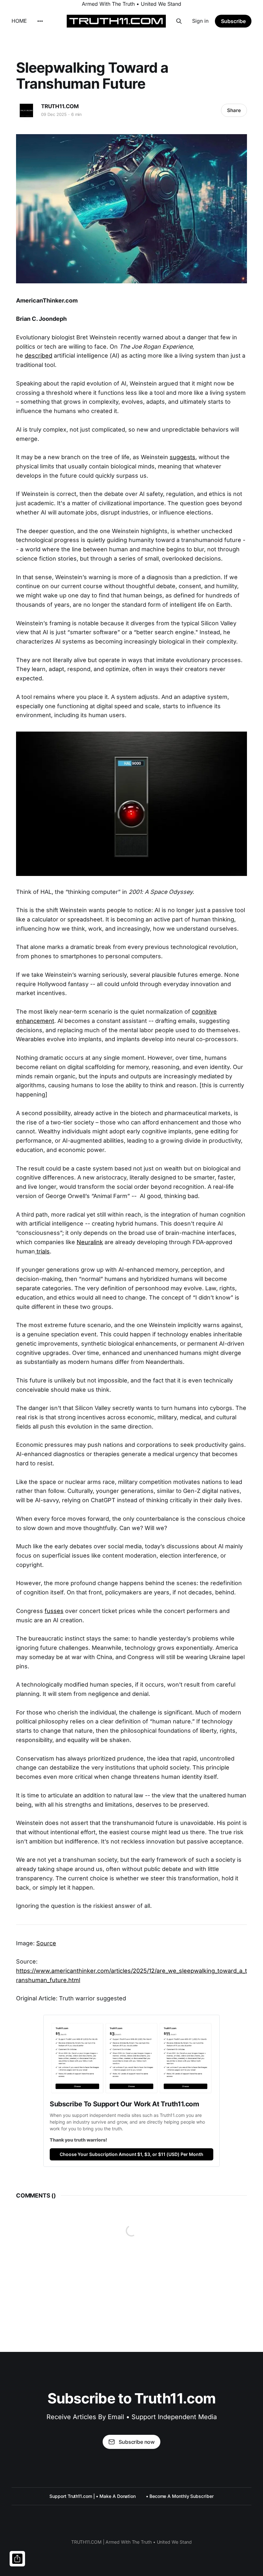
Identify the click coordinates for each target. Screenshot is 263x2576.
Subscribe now (137, 2442)
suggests (182, 457)
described (38, 356)
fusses (54, 1611)
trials (42, 1251)
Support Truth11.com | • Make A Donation (93, 2496)
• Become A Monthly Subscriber (180, 2496)
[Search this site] (179, 21)
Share (234, 110)
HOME (19, 21)
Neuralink (90, 1242)
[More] (40, 21)
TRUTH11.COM (60, 106)
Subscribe (233, 21)
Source (46, 1943)
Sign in (200, 21)
